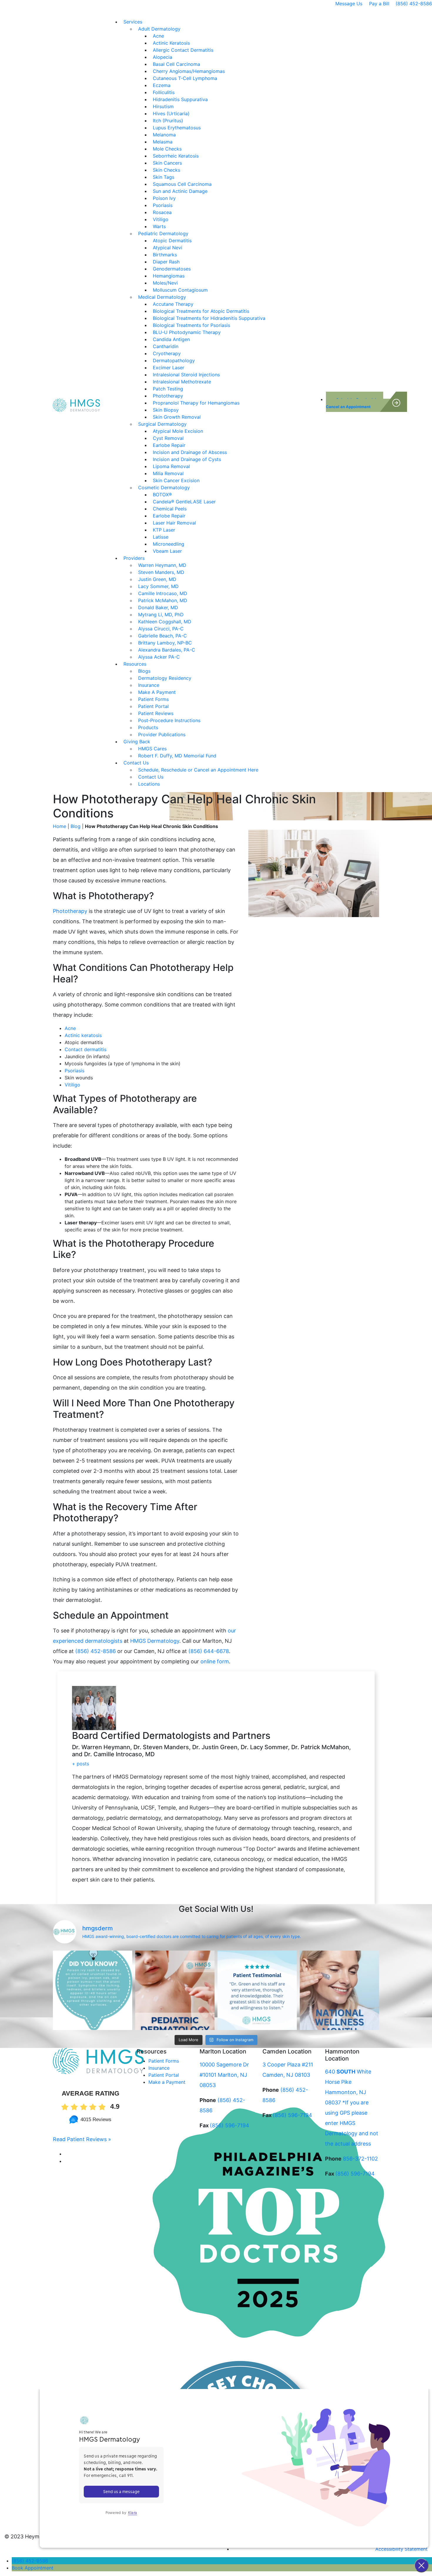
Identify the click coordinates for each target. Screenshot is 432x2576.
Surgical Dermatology (162, 424)
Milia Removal (168, 473)
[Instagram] (68, 2161)
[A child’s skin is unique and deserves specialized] (175, 1990)
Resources (135, 664)
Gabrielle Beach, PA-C (163, 636)
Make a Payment (167, 2082)
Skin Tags (164, 177)
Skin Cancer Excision (176, 480)
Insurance (149, 685)
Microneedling (169, 544)
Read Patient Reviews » (82, 2139)
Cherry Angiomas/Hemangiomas (189, 71)
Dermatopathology (174, 360)
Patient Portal (153, 706)
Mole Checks (167, 149)
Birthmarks (165, 255)
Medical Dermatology (162, 297)
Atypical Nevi (168, 248)
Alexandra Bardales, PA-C (167, 650)
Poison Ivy (164, 198)
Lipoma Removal (171, 466)
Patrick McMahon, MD (163, 600)
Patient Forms (153, 699)
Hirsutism (163, 106)
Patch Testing (168, 389)
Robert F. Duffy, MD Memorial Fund (178, 756)
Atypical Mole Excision (178, 431)
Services (133, 22)
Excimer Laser (169, 368)
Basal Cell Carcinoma (176, 64)
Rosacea (162, 212)
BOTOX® (162, 495)
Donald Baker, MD (158, 607)
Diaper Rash (166, 262)
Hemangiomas (169, 276)
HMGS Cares (152, 749)
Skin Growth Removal (177, 417)
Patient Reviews (156, 713)
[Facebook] (67, 2154)
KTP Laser (164, 530)
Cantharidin (166, 346)
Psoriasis (163, 205)
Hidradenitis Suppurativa (180, 99)
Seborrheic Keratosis (176, 156)
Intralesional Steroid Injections (186, 375)
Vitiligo (161, 219)
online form (215, 1661)
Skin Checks (166, 170)
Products (148, 727)
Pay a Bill (379, 4)
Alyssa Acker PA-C (159, 657)
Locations (149, 784)
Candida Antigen (171, 339)
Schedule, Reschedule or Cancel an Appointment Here (198, 770)
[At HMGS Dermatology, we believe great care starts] (257, 1990)
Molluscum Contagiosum (180, 290)
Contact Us (136, 763)
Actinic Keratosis (171, 43)
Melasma (163, 142)
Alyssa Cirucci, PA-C (161, 629)
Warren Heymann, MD (162, 565)
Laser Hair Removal (174, 523)
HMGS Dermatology (155, 1641)
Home (60, 826)
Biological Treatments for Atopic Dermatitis (201, 311)
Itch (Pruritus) (168, 121)
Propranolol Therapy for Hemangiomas (196, 403)
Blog (76, 826)
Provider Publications (162, 734)
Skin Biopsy (166, 410)
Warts (159, 226)
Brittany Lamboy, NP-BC (165, 643)
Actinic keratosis (83, 1035)
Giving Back (137, 742)
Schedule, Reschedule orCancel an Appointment (355, 403)
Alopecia (163, 57)
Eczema (162, 85)
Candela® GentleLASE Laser (184, 502)
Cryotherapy (167, 353)
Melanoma (164, 135)
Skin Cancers (167, 163)
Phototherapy (168, 396)
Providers (134, 558)
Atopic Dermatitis (172, 241)
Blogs (144, 671)
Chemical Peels (170, 509)
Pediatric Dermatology (163, 233)
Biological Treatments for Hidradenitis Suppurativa (209, 318)
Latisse (161, 537)
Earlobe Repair (169, 445)
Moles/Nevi (165, 283)
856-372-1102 (360, 2159)
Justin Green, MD (157, 579)
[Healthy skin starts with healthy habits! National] (339, 1990)
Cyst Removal (168, 438)
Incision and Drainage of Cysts (187, 459)
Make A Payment (157, 692)
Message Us (349, 4)
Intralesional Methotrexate (182, 382)
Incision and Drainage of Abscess (190, 452)
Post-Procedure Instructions (169, 720)
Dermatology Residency (165, 678)
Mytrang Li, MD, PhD (161, 615)
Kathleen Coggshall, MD (165, 622)
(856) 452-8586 (414, 4)
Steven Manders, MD (161, 572)
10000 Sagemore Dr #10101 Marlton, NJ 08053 (224, 2075)
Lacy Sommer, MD (158, 586)
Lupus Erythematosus (177, 128)
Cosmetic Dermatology (164, 488)
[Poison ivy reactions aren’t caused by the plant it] (93, 1990)
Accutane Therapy (173, 304)
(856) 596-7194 (230, 2125)
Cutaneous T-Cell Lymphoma (185, 78)
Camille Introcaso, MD (163, 593)
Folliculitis (164, 92)
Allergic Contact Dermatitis (183, 50)
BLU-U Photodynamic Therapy (187, 332)
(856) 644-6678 (209, 1651)
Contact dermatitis (86, 1049)
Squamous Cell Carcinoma (182, 184)
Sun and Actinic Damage (180, 191)
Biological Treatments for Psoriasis (191, 325)
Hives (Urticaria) (171, 113)
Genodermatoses (172, 269)
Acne (158, 36)
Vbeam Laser (167, 551)
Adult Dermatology (159, 29)
